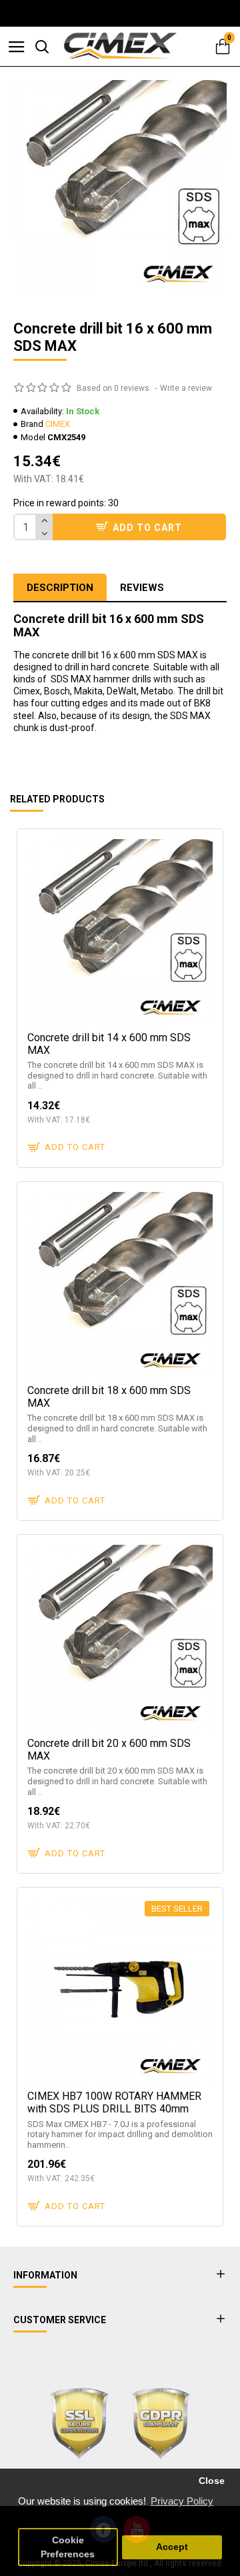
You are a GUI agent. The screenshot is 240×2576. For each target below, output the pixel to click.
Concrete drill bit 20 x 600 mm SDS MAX (109, 1750)
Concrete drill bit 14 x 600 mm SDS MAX (109, 1044)
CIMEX (58, 424)
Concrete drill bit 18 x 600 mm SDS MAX (109, 1397)
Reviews (142, 588)
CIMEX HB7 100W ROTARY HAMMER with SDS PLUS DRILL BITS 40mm (114, 2102)
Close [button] (212, 2481)
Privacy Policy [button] (182, 2501)
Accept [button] (172, 2547)
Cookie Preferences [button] (68, 2547)
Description (60, 588)
